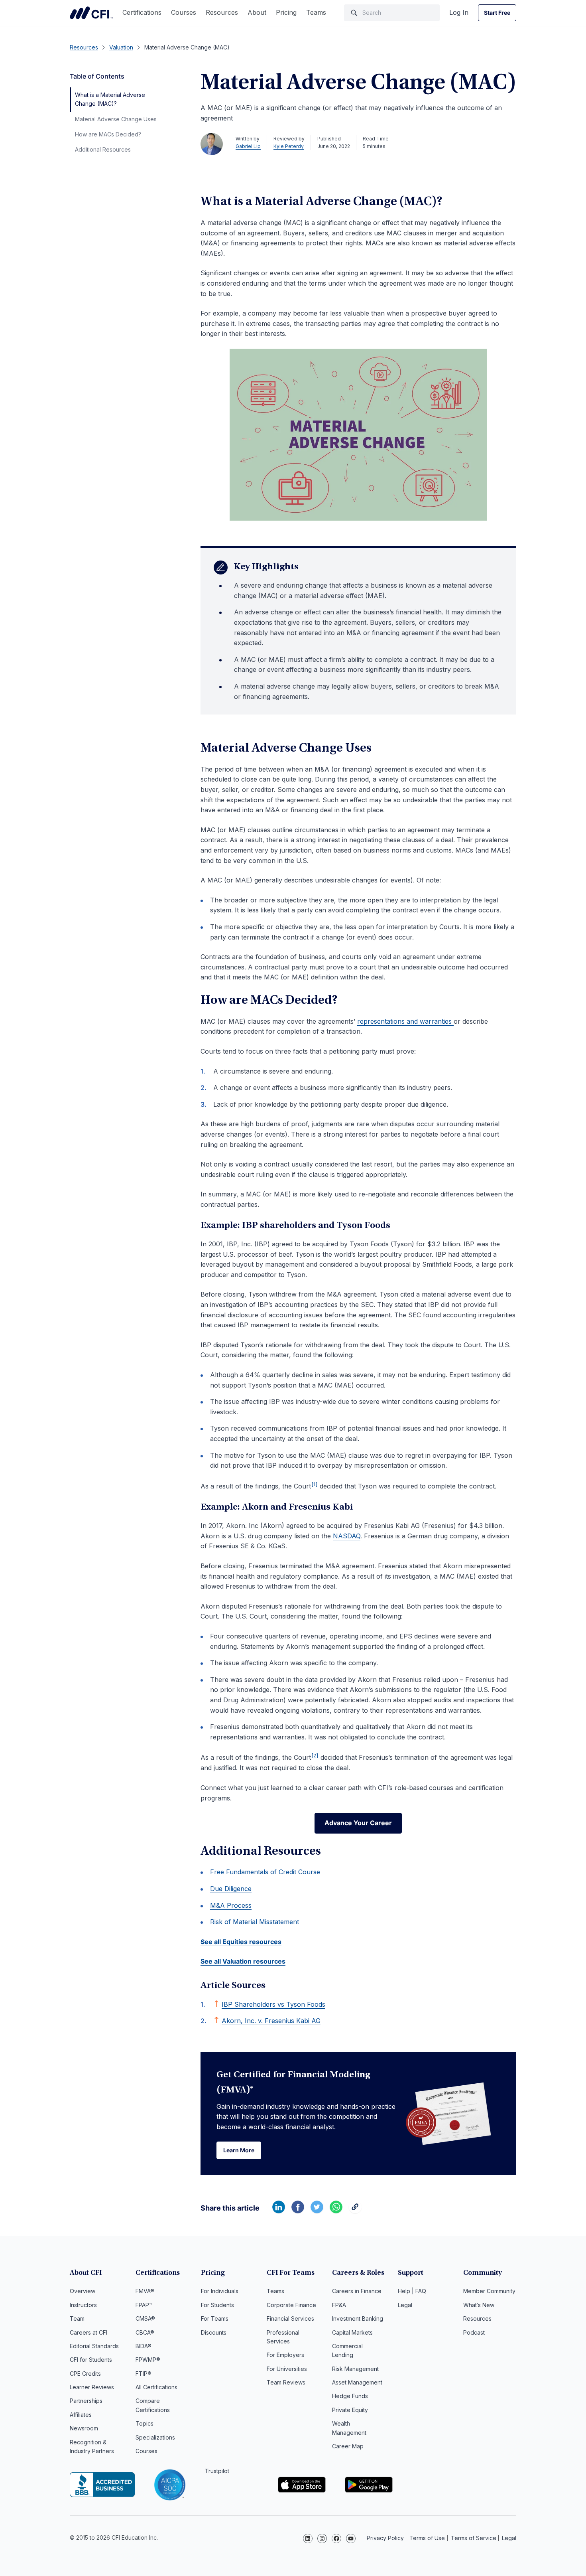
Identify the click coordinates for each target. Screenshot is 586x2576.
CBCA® (145, 2332)
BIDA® (144, 2346)
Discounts (214, 2332)
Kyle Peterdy (289, 146)
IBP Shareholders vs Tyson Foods (273, 2004)
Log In (459, 12)
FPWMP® (148, 2360)
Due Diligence (231, 1889)
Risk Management (355, 2369)
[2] (315, 1756)
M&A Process (231, 1905)
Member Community (489, 2291)
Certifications (142, 12)
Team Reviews (286, 2382)
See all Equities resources (241, 1942)
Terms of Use (427, 2538)
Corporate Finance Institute (91, 13)
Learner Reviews (92, 2387)
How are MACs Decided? (108, 134)
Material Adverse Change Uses (116, 119)
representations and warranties (405, 1021)
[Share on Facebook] (298, 2211)
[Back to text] (216, 2004)
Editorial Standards (94, 2346)
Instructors (83, 2305)
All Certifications (156, 2387)
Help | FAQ (412, 2291)
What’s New (479, 2305)
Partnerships (86, 2401)
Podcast (474, 2332)
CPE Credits (85, 2374)
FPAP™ (144, 2305)
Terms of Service (474, 2538)
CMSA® (145, 2318)
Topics (145, 2423)
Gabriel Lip (248, 146)
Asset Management (357, 2382)
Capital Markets (352, 2332)
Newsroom (84, 2428)
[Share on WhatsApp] (336, 2211)
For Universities (287, 2369)
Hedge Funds (350, 2396)
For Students (217, 2305)
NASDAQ (347, 1536)
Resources (222, 12)
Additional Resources (103, 149)
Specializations (155, 2437)
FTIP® (144, 2374)
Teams (316, 12)
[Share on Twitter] (317, 2211)
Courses (184, 12)
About (257, 12)
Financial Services (290, 2318)
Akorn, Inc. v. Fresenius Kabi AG (271, 2021)
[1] (315, 1484)
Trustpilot (217, 2471)
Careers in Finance (357, 2291)
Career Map (348, 2446)
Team (77, 2318)
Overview (83, 2291)
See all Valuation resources (243, 1961)
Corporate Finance (291, 2305)
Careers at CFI (88, 2332)
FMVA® (145, 2291)
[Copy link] (355, 2211)
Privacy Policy (385, 2538)
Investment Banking (358, 2318)
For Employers (285, 2355)
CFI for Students (91, 2360)
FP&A (339, 2305)
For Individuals (220, 2291)
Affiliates (81, 2415)
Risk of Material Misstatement (255, 1922)
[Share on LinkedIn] (279, 2211)
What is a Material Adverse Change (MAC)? (110, 99)
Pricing (286, 12)
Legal (405, 2305)
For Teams (215, 2318)
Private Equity (350, 2410)
